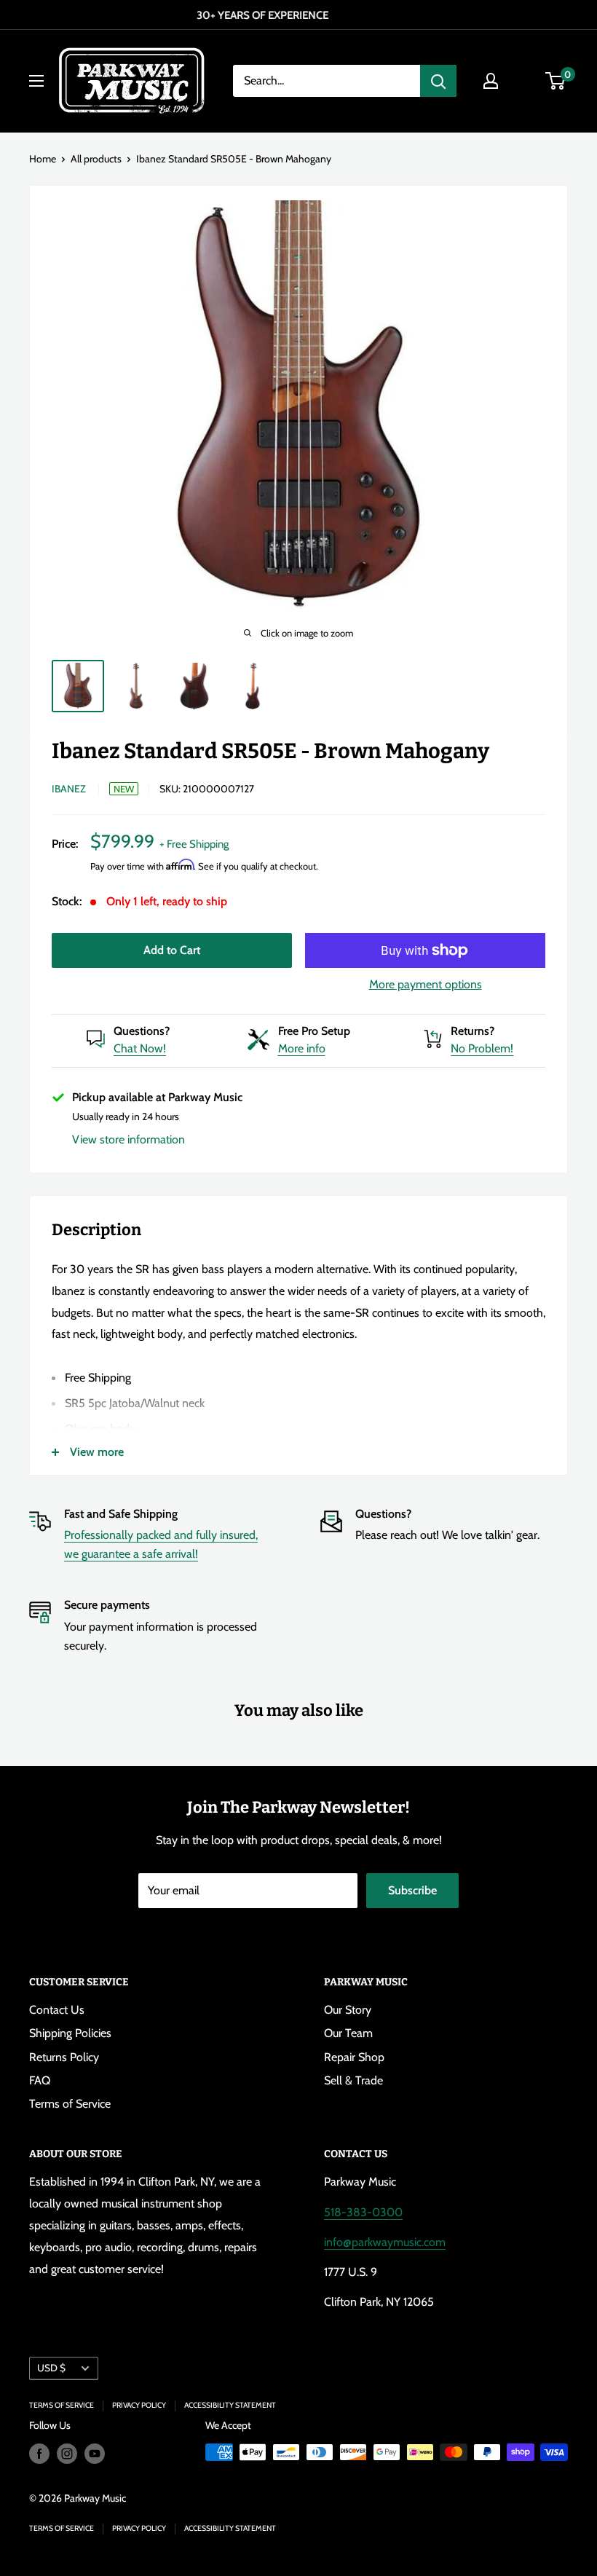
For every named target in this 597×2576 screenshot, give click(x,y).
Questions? (142, 1031)
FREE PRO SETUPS (307, 15)
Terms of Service (70, 2104)
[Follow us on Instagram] (67, 2454)
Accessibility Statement (230, 2405)
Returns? (473, 1031)
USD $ (51, 2368)
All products (96, 159)
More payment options (426, 984)
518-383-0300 (363, 2212)
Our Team (348, 2033)
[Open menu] (36, 81)
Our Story (348, 2010)
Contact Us (57, 2010)
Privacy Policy (139, 2405)
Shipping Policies (70, 2033)
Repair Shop (354, 2057)
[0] (556, 81)
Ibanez (69, 789)
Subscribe (412, 1890)
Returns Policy (64, 2057)
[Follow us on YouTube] (95, 2454)
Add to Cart (172, 950)
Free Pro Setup (314, 1031)
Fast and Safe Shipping (121, 1514)
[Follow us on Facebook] (39, 2454)
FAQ (40, 2080)
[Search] (438, 81)
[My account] (491, 81)
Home (43, 159)
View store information (129, 1139)
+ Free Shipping (194, 844)
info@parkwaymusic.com (385, 2242)
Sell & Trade (353, 2080)
